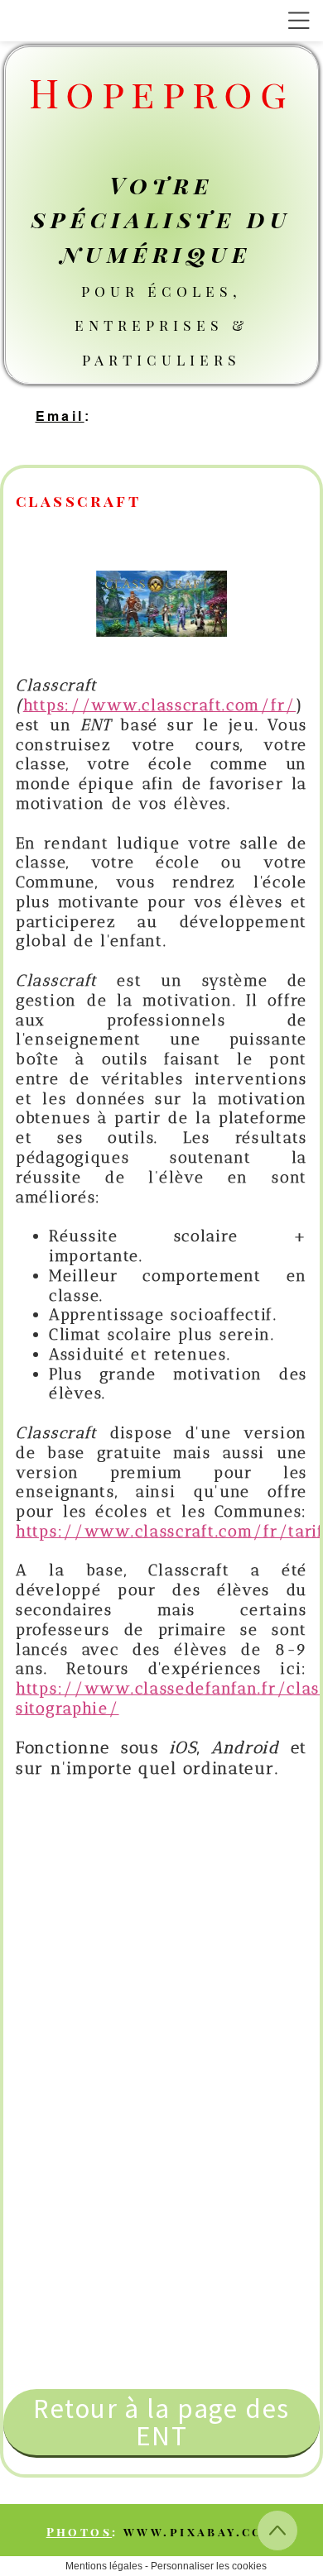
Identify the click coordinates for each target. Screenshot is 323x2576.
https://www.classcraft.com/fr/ (159, 705)
